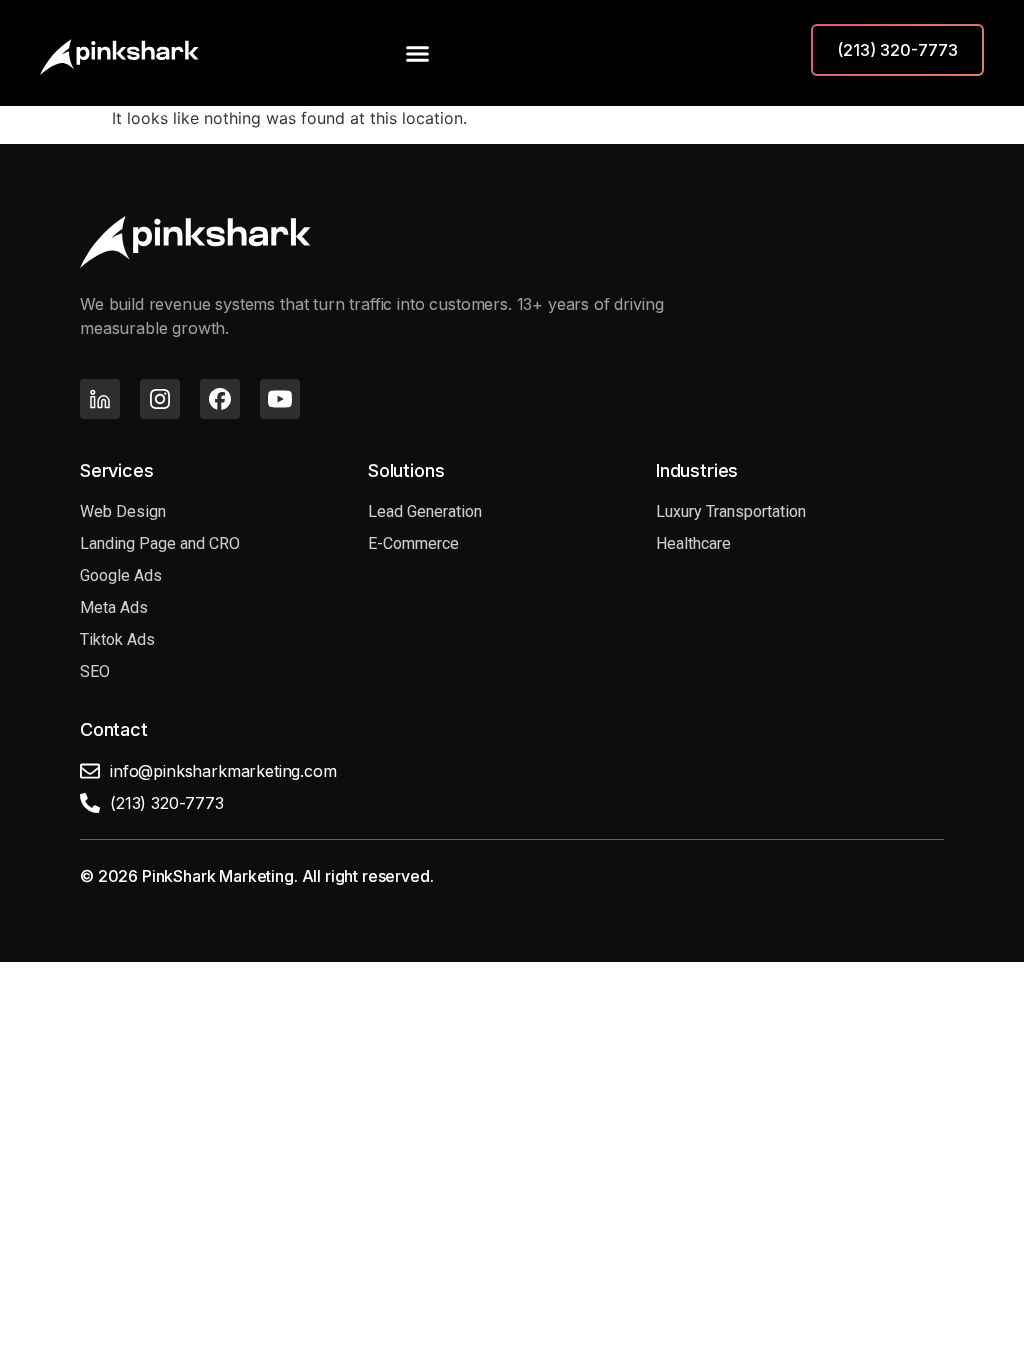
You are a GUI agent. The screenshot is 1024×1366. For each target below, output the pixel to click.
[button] (418, 53)
